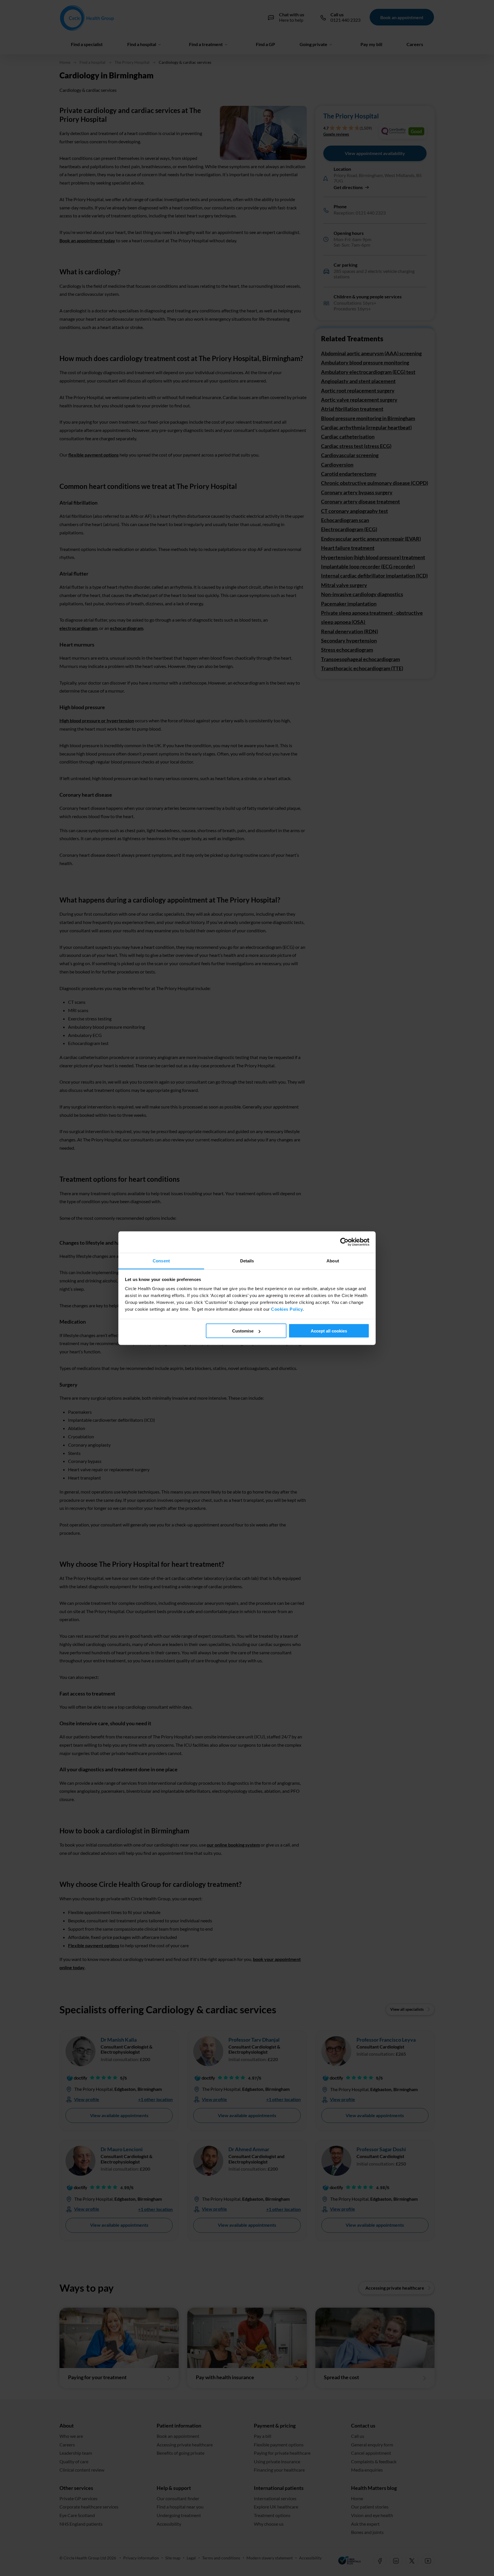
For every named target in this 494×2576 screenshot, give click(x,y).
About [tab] (333, 1261)
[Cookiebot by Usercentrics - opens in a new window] (344, 1242)
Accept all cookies (329, 1331)
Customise (243, 1331)
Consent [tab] (161, 1261)
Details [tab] (247, 1261)
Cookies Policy (287, 1309)
